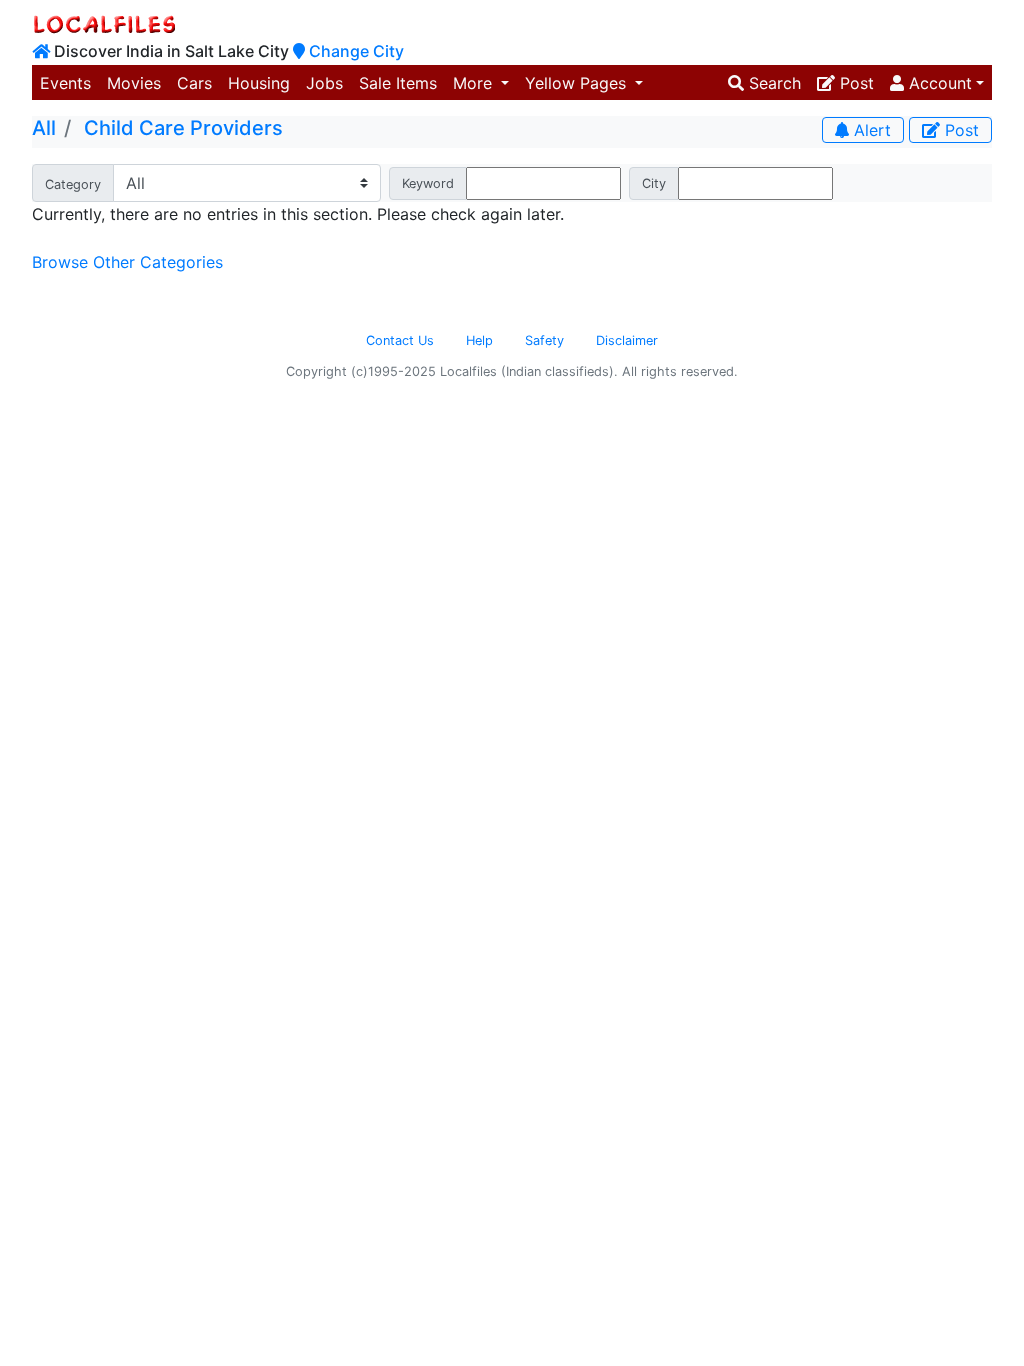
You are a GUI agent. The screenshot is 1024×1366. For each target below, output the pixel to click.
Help (479, 340)
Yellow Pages (578, 83)
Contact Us (400, 340)
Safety (544, 340)
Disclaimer (627, 340)
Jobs (324, 83)
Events (65, 83)
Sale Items (398, 83)
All (44, 128)
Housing (259, 83)
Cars (194, 83)
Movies (134, 83)
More (475, 83)
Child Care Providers (183, 128)
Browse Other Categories (127, 262)
